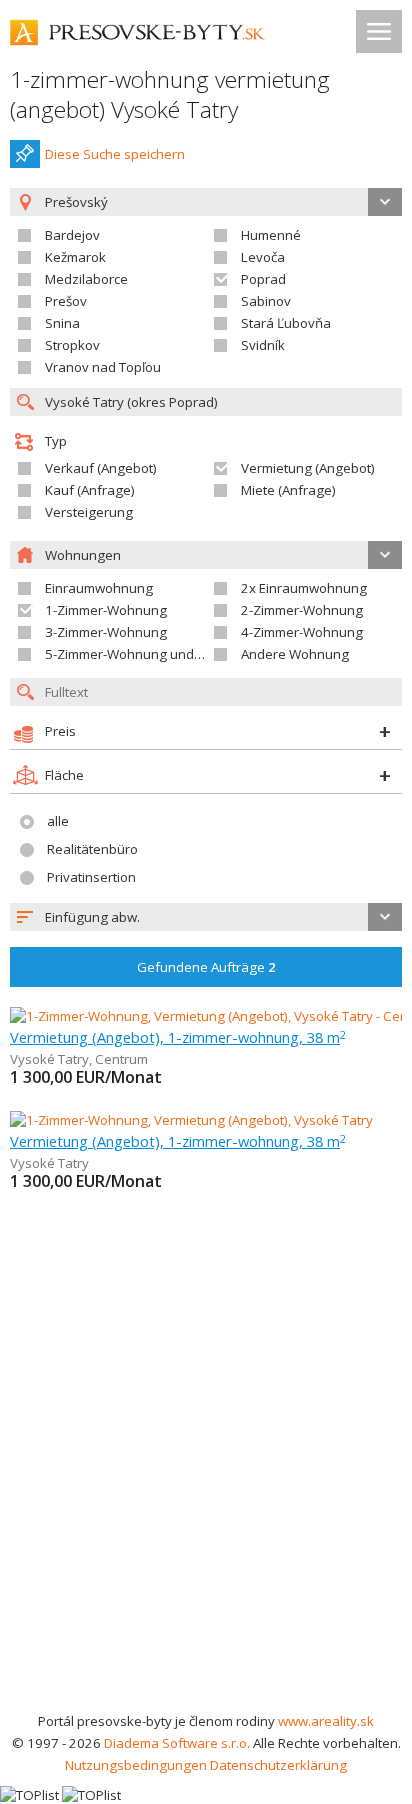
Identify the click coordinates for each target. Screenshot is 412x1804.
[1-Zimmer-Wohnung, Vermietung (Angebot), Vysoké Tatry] (191, 1120)
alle (58, 821)
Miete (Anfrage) (288, 490)
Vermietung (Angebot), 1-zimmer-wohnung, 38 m (178, 1037)
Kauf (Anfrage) (90, 490)
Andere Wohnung (295, 654)
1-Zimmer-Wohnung (106, 610)
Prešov (66, 301)
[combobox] (206, 917)
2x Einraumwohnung (304, 588)
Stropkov (72, 345)
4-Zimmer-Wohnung (302, 632)
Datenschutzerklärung (278, 1765)
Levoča (263, 257)
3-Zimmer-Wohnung (106, 632)
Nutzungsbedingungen (136, 1765)
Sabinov (266, 301)
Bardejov (72, 235)
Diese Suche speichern (115, 154)
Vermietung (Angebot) (308, 468)
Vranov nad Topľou (103, 367)
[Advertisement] (206, 1494)
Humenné (271, 235)
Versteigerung (89, 512)
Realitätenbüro (92, 849)
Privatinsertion (91, 877)
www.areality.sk (326, 1721)
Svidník (263, 345)
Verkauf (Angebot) (101, 468)
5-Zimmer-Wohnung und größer (142, 654)
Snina (62, 323)
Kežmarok (75, 257)
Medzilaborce (86, 279)
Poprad (263, 279)
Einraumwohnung (99, 588)
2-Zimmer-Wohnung (302, 610)
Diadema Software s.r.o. (177, 1743)
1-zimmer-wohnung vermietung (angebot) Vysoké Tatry (170, 94)
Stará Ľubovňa (286, 323)
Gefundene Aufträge (206, 967)
